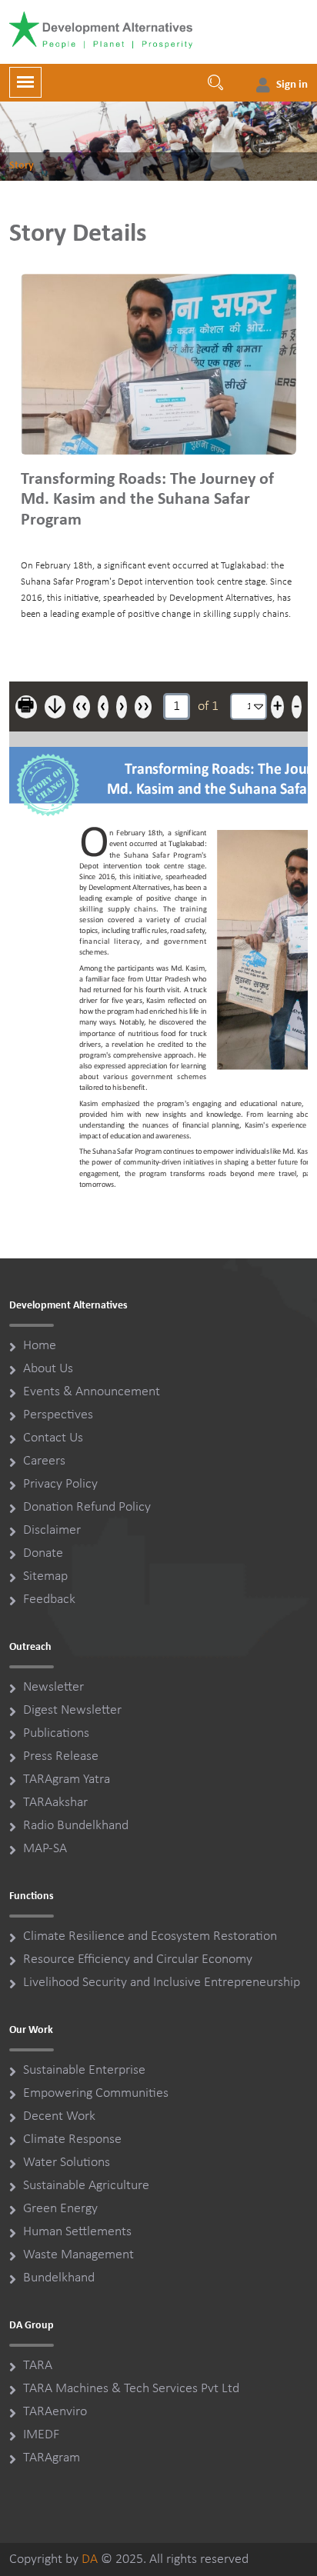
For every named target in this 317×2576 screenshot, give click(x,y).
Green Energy (60, 2209)
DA (90, 2559)
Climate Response (72, 2139)
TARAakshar (55, 1803)
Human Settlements (77, 2232)
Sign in (292, 85)
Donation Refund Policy (87, 1507)
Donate (43, 1553)
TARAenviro (55, 2412)
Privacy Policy (60, 1484)
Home (40, 1346)
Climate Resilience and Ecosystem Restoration (150, 1936)
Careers (44, 1461)
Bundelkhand (59, 2278)
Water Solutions (67, 2163)
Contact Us (53, 1438)
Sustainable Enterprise (84, 2070)
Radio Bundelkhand (76, 1826)
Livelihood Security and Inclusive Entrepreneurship (162, 1983)
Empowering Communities (96, 2093)
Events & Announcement (92, 1392)
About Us (48, 1369)
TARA (38, 2366)
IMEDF (41, 2435)
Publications (56, 1733)
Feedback (49, 1600)
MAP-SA (45, 1849)
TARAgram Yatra (67, 1780)
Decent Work (59, 2116)
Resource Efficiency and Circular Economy (138, 1959)
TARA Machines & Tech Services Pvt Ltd (131, 2389)
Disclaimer (52, 1530)
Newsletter (53, 1687)
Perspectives (58, 1415)
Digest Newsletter (72, 1710)
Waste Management (78, 2255)
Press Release (61, 1756)
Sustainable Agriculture (86, 2186)
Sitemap (45, 1576)
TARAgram (52, 2458)
